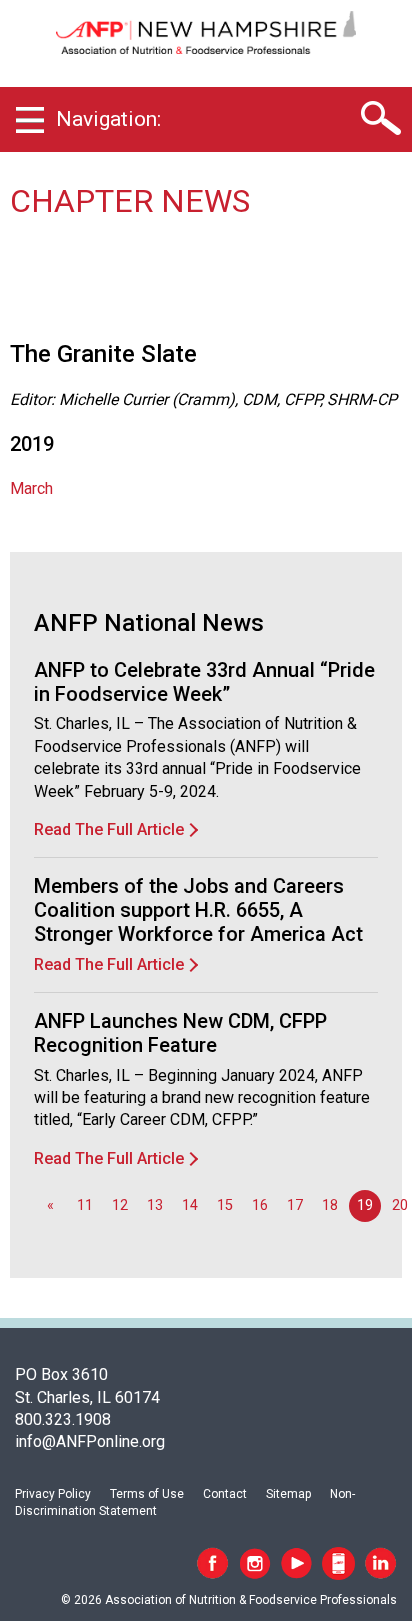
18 (330, 1205)
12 (120, 1205)
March (31, 488)
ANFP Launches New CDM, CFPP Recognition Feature (180, 1033)
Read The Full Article (109, 829)
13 (155, 1205)
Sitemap (288, 1494)
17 (295, 1205)
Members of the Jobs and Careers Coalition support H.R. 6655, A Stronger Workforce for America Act (198, 910)
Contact (225, 1494)
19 (365, 1205)
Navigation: (108, 119)
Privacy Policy (53, 1494)
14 (190, 1205)
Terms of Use (147, 1494)
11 (85, 1205)
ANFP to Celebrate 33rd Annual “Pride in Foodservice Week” (204, 682)
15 (225, 1205)
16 (260, 1205)
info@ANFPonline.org (90, 1441)
